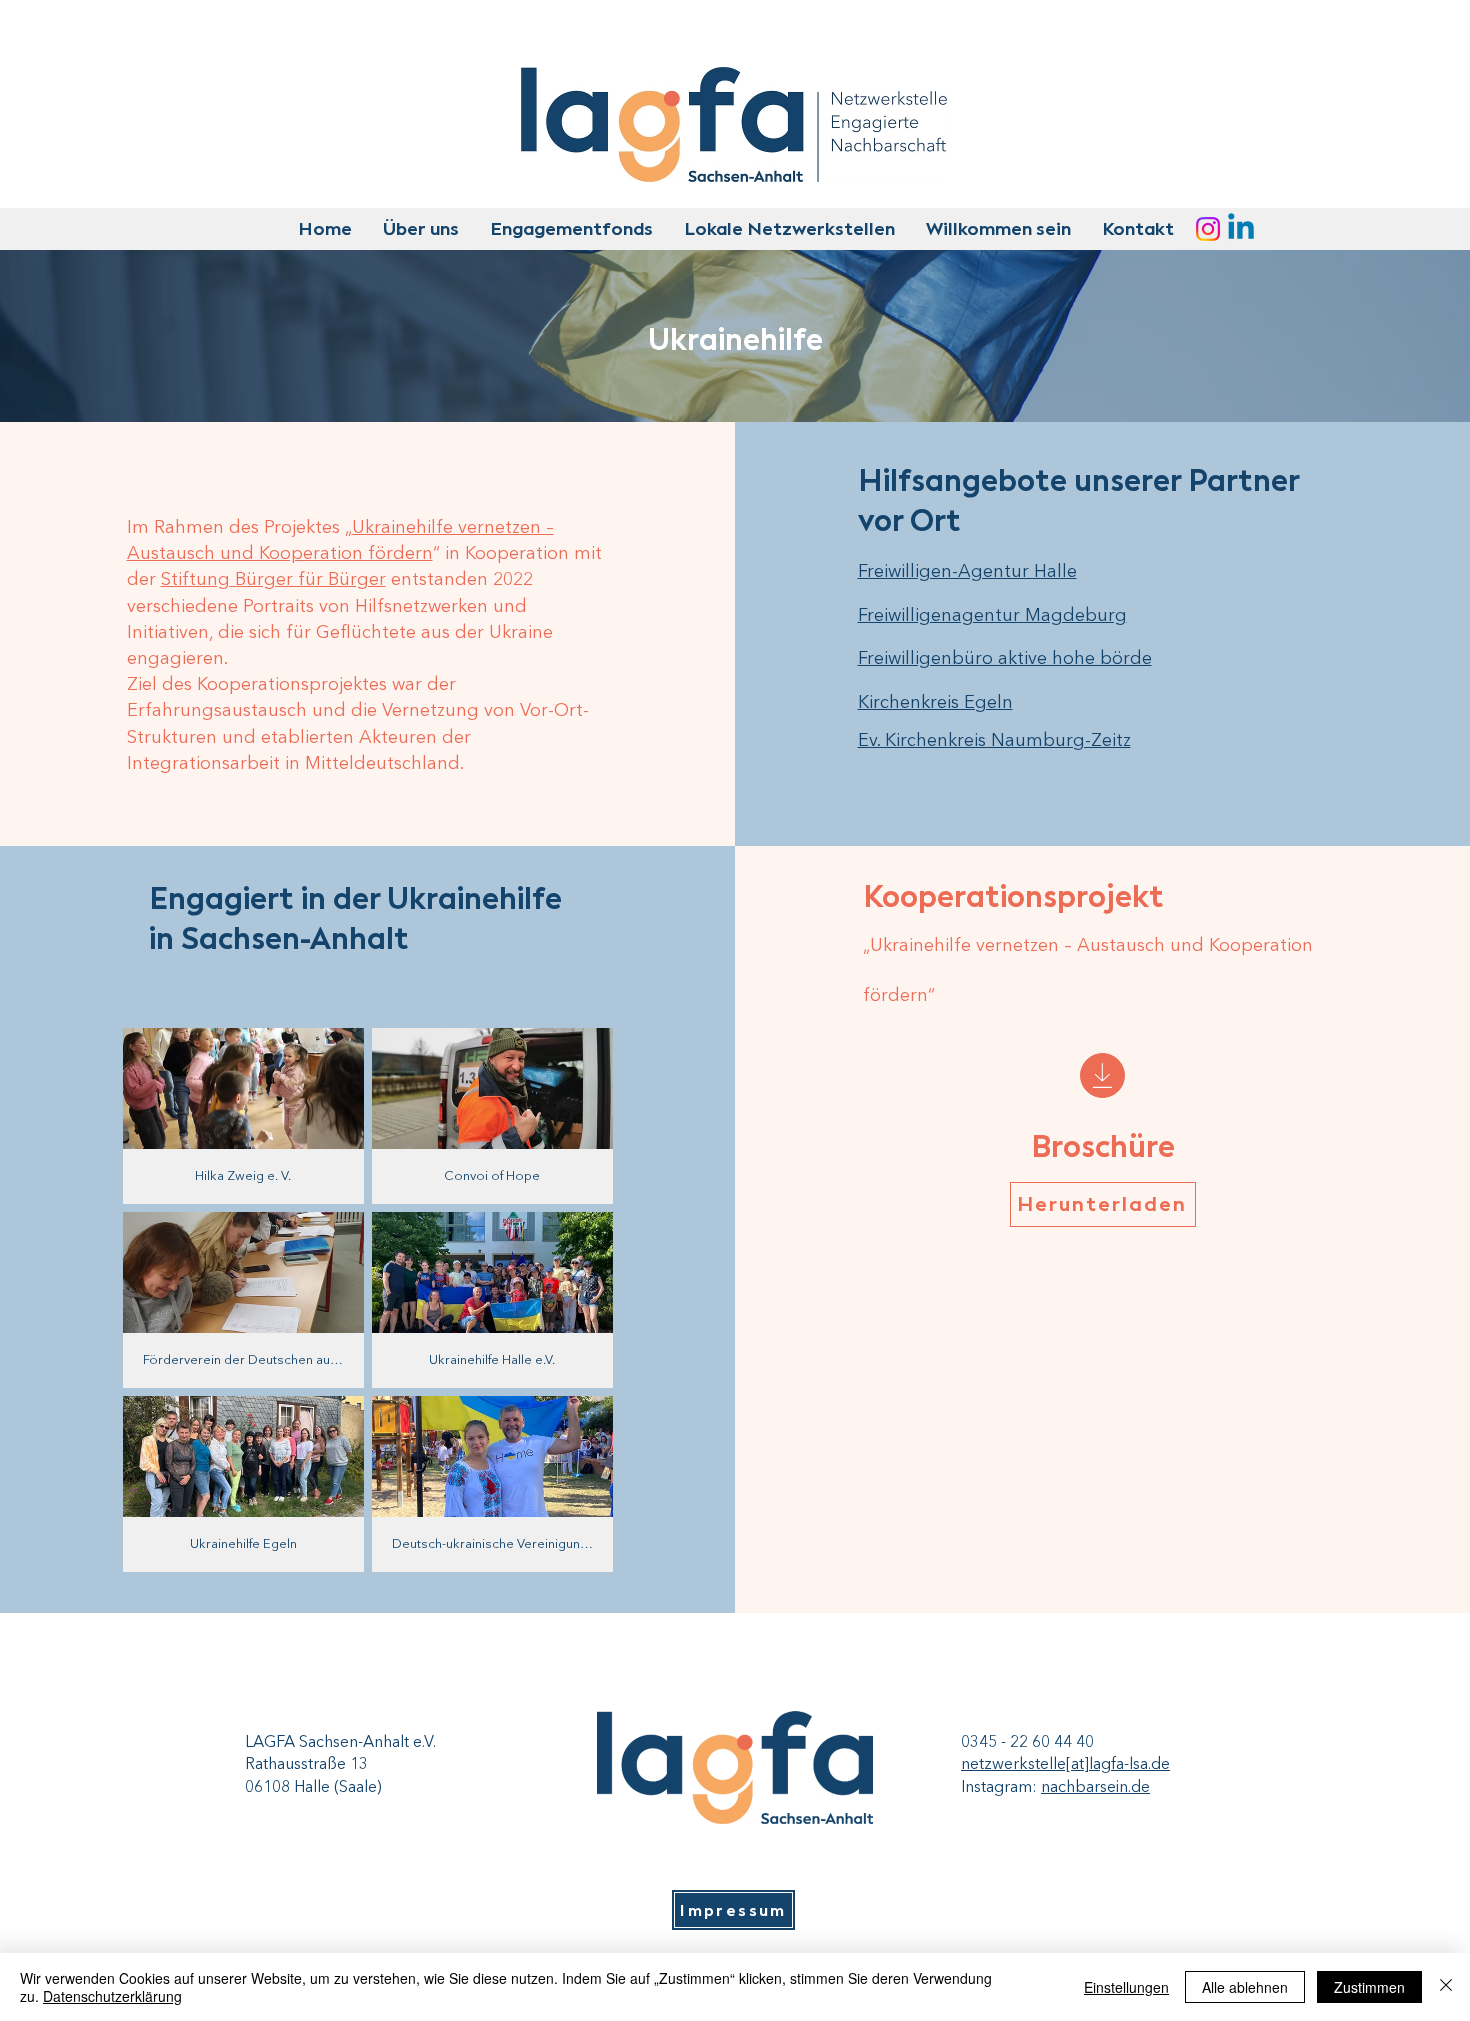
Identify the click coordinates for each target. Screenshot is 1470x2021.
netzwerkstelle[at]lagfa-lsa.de (1065, 1765)
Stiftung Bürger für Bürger (273, 580)
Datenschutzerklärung (112, 1996)
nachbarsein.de (1095, 1788)
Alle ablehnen (1245, 1987)
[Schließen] (1446, 1987)
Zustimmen (1369, 1987)
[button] (420, 229)
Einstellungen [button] (1126, 1987)
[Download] (1102, 1075)
